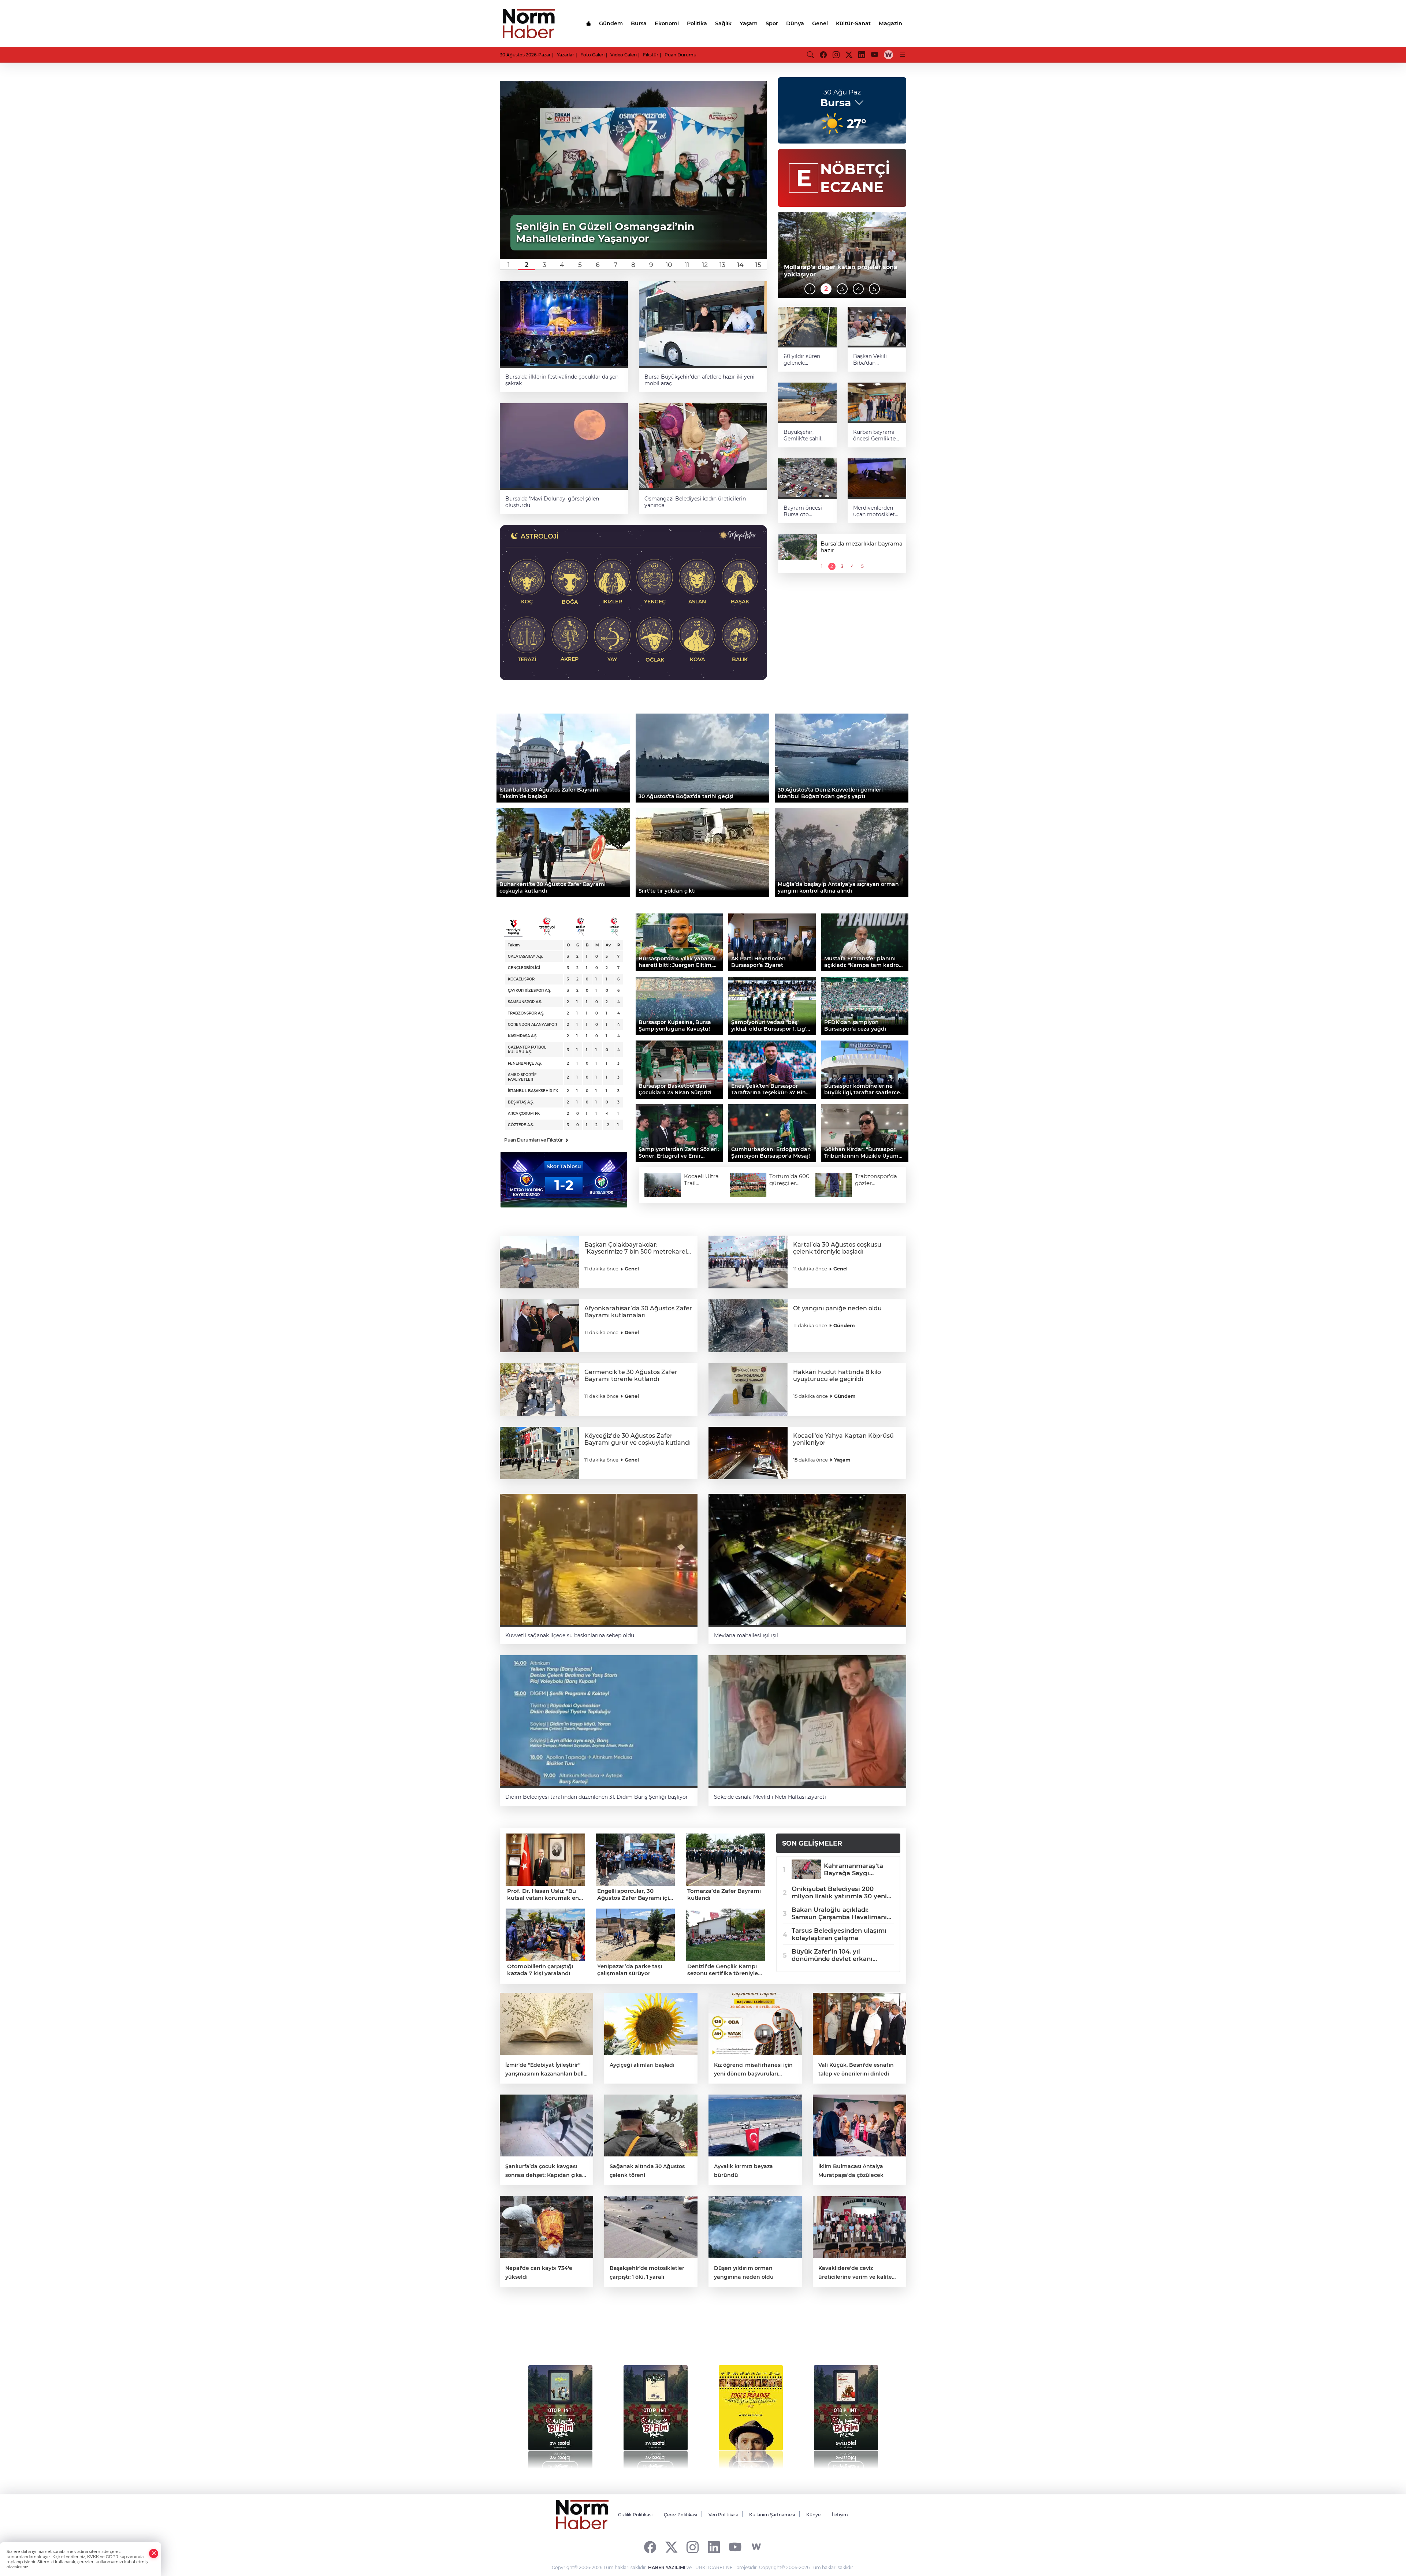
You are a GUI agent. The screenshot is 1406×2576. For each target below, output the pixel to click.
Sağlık (723, 23)
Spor (772, 23)
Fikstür (651, 55)
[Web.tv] (888, 55)
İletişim (840, 2515)
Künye (813, 2515)
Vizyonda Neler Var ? (568, 2333)
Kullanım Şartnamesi (772, 2515)
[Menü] (903, 55)
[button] (509, 265)
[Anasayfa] (588, 23)
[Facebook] (650, 2547)
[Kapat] (154, 2553)
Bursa (639, 23)
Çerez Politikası (680, 2515)
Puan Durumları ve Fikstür (536, 1140)
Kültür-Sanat (853, 23)
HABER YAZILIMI (667, 2567)
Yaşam (749, 23)
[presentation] (521, 2413)
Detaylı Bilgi (560, 2467)
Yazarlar (566, 55)
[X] (671, 2547)
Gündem (611, 23)
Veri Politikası (723, 2515)
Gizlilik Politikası (635, 2515)
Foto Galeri (592, 55)
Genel (820, 23)
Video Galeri (624, 55)
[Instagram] (693, 2547)
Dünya (795, 23)
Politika (697, 23)
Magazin (890, 23)
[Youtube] (735, 2547)
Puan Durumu (680, 55)
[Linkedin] (714, 2547)
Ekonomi (667, 23)
